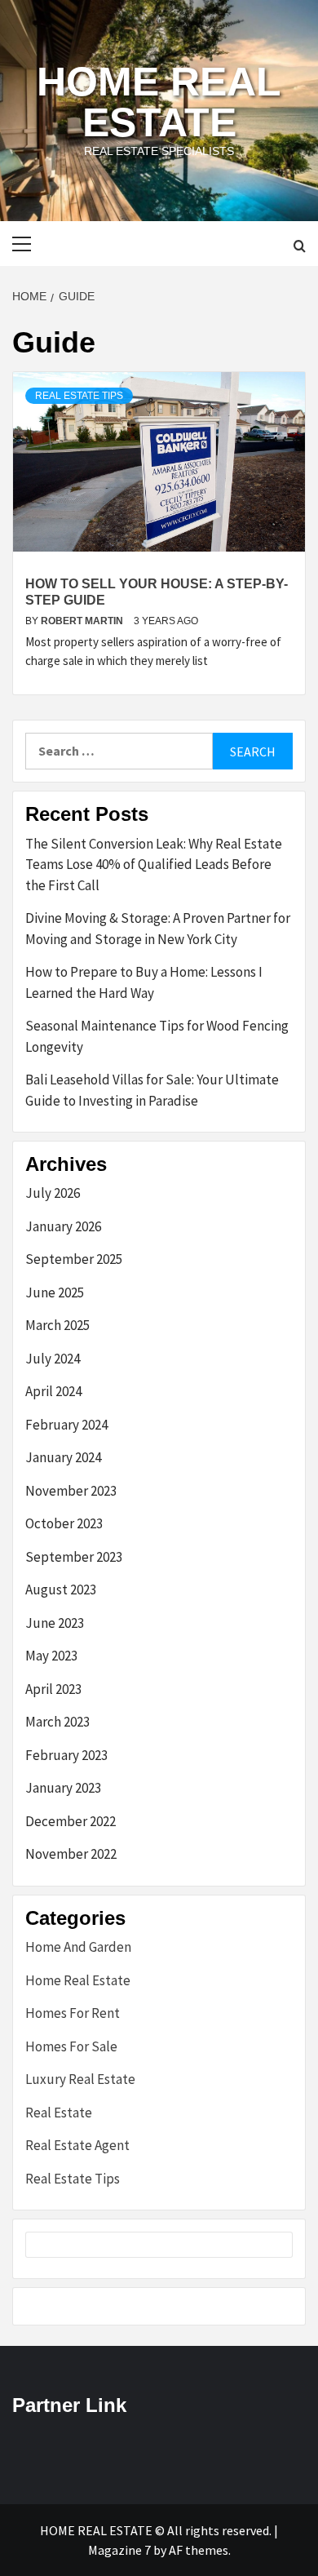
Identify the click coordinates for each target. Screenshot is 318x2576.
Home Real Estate (159, 102)
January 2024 (63, 1457)
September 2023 (74, 1557)
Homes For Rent (73, 2013)
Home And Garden (78, 1947)
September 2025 (74, 1259)
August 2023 (61, 1589)
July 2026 (53, 1193)
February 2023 (66, 1755)
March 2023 (57, 1722)
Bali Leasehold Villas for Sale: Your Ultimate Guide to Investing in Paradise (152, 1090)
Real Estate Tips (79, 396)
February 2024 (66, 1425)
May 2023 (51, 1656)
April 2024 (53, 1391)
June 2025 (55, 1292)
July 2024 (53, 1359)
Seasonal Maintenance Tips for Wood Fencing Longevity (157, 1036)
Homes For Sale (71, 2046)
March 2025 (57, 1325)
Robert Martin (83, 621)
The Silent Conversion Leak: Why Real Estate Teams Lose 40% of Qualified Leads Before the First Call (154, 865)
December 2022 (71, 1821)
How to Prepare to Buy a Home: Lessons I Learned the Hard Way (144, 982)
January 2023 (63, 1788)
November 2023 (71, 1491)
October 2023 (64, 1523)
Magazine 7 (119, 2550)
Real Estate (59, 2113)
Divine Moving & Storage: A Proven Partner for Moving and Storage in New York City (158, 929)
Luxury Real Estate (80, 2079)
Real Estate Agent (77, 2145)
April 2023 (53, 1689)
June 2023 (55, 1623)
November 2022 (71, 1854)
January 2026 (63, 1226)
